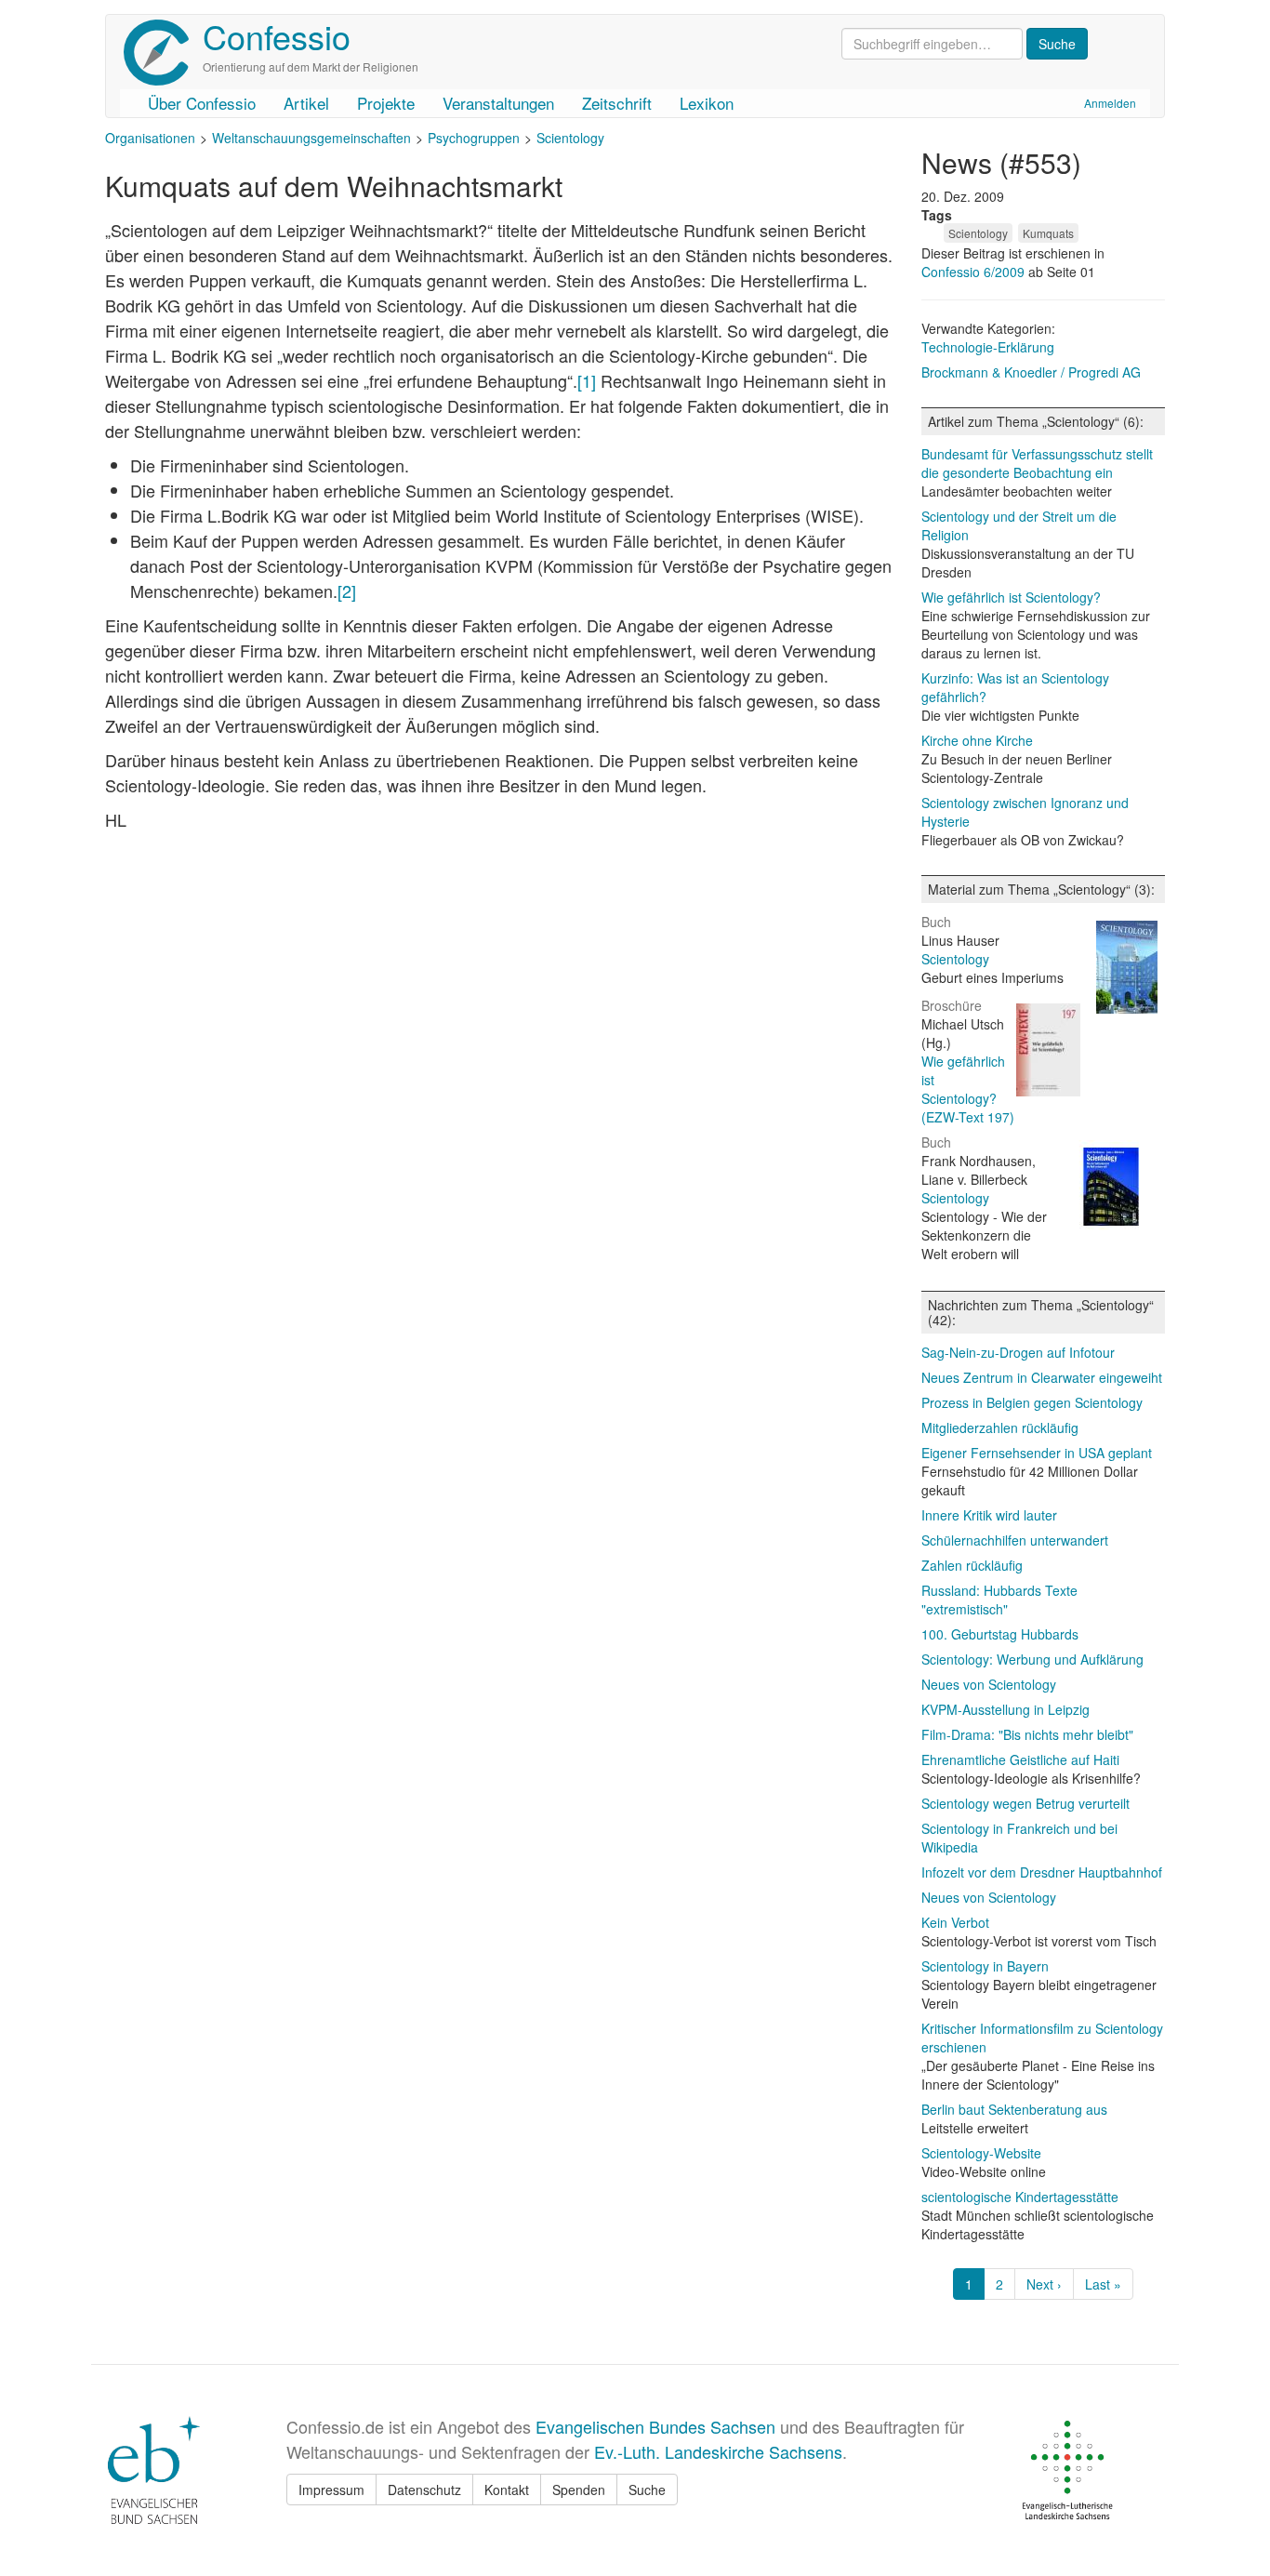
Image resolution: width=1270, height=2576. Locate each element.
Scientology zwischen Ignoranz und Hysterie (1025, 812)
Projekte (386, 103)
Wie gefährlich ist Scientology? (1011, 597)
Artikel (306, 103)
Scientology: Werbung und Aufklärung (1032, 1659)
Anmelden (1110, 103)
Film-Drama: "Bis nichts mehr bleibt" (1027, 1734)
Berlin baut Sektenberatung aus (1014, 2109)
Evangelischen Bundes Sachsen (655, 2426)
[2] (347, 591)
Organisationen (150, 138)
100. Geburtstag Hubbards (1000, 1634)
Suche (647, 2490)
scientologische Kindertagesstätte (1020, 2197)
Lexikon (707, 103)
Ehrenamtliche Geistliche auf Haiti (1020, 1759)
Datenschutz (424, 2490)
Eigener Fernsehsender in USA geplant (1037, 1453)
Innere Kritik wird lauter (989, 1515)
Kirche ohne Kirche (977, 740)
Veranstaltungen (498, 103)
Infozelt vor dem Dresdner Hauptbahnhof (1042, 1872)
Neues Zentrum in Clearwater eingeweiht (1042, 1377)
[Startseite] (163, 53)
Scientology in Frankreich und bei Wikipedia (1019, 1838)
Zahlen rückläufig (972, 1565)
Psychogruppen (474, 138)
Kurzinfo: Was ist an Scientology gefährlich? (1015, 687)
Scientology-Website (981, 2153)
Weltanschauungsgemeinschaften (311, 138)
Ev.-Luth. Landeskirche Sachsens (718, 2451)
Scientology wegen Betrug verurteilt (1025, 1803)
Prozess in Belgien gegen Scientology (1032, 1402)
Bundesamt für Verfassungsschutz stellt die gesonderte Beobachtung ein (1037, 463)
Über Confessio (202, 103)
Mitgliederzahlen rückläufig (1000, 1427)
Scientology (570, 138)
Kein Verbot (955, 1922)
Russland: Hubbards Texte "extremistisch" (999, 1600)
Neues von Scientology (989, 1684)
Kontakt (507, 2490)
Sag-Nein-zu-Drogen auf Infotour (1018, 1352)
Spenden (579, 2490)
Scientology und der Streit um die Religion (1019, 525)
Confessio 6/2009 (975, 272)
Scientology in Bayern (985, 1966)
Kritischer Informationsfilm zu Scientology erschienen (1042, 2038)
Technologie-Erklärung (988, 347)
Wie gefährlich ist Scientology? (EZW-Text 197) (968, 1089)
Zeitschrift (617, 103)
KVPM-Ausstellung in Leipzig (1005, 1709)
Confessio (277, 36)
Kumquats (1048, 233)
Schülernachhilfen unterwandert (1015, 1540)
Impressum (331, 2490)
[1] (587, 380)
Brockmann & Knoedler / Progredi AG (1031, 372)
